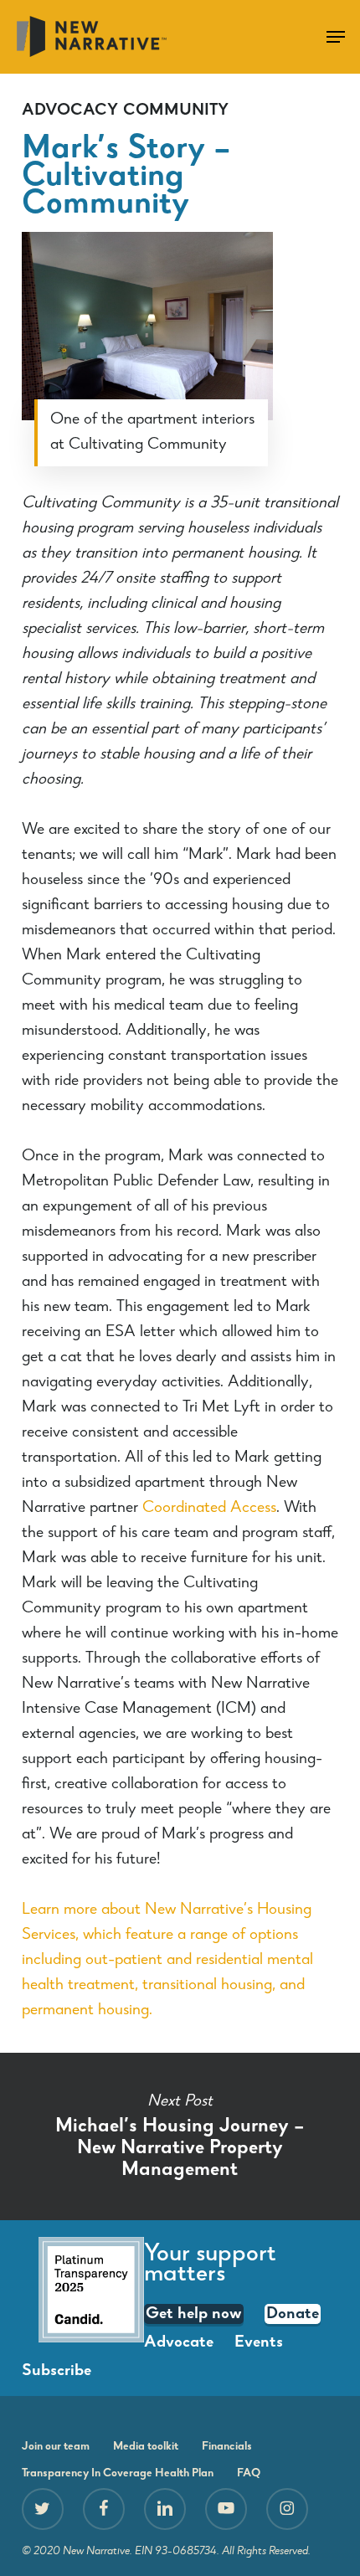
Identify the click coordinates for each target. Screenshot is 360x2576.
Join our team (56, 2447)
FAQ (249, 2474)
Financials (227, 2447)
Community (176, 111)
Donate (293, 2315)
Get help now (194, 2315)
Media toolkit (146, 2447)
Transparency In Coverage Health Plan (118, 2474)
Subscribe (57, 2372)
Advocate (179, 2343)
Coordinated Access (209, 1509)
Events (259, 2343)
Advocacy (70, 111)
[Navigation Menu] (336, 37)
